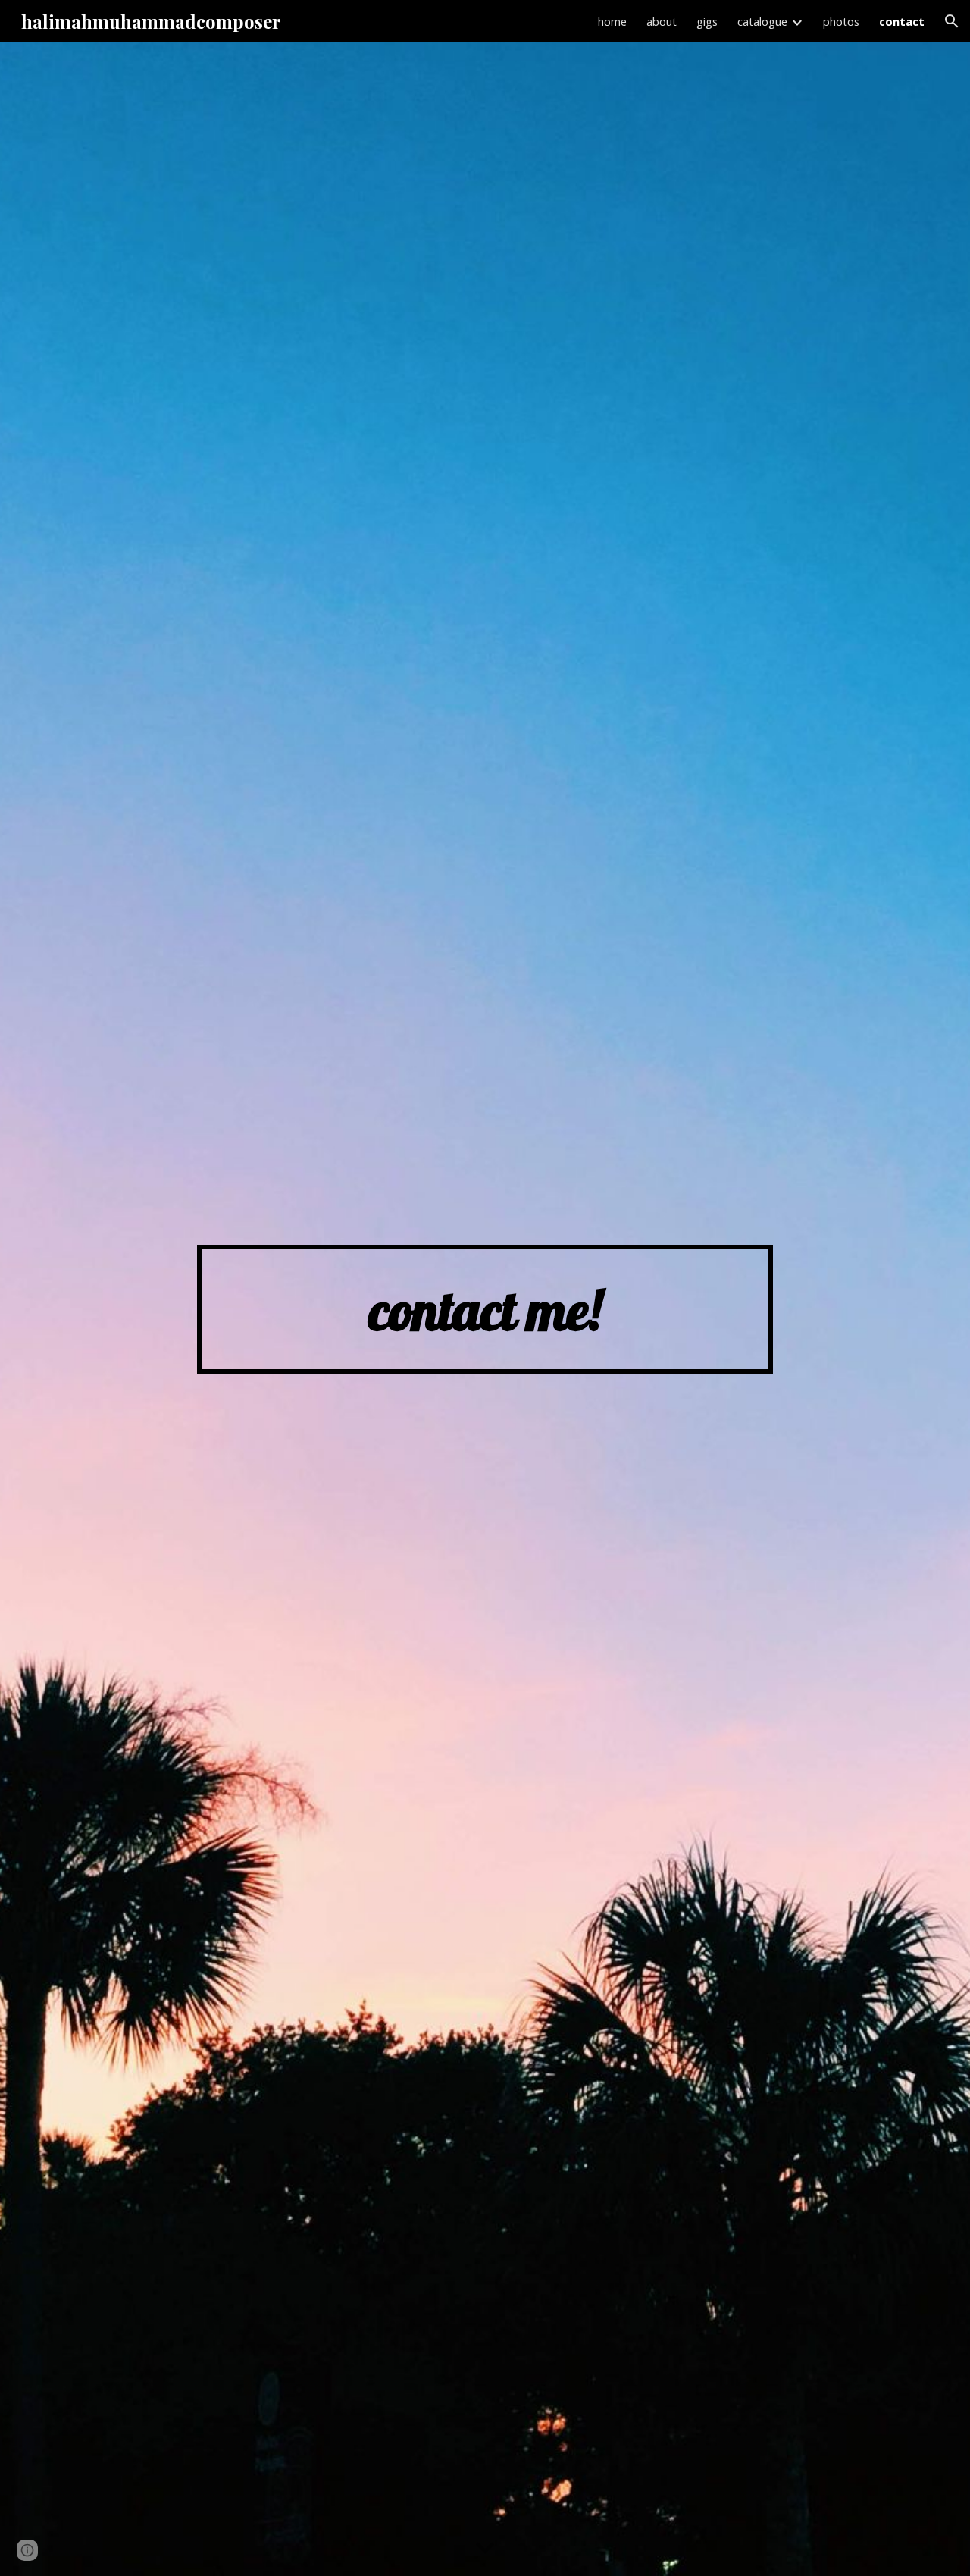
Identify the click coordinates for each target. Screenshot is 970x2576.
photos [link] (841, 21)
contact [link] (902, 21)
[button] (952, 21)
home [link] (612, 21)
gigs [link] (707, 21)
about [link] (662, 21)
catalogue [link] (762, 21)
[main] (485, 1310)
